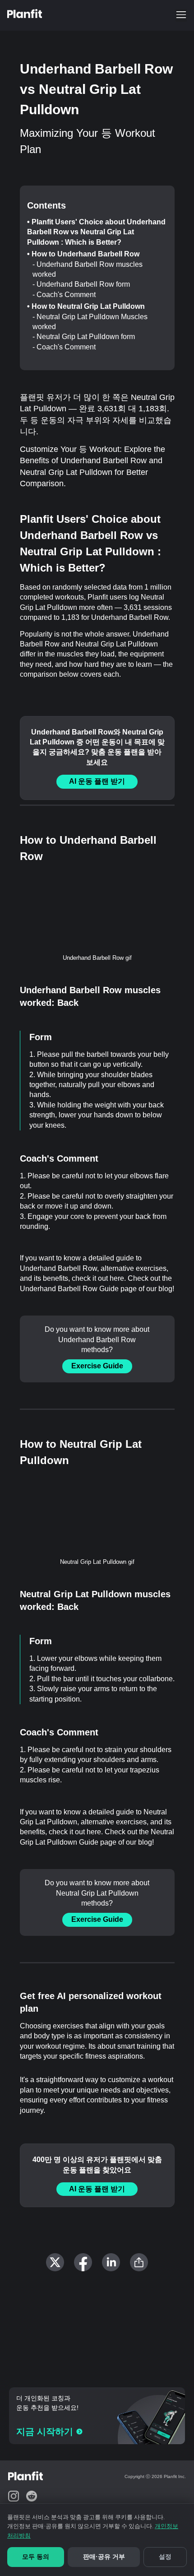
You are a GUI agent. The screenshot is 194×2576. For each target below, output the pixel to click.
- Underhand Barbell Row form (81, 284)
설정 (165, 2557)
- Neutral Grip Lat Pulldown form (84, 337)
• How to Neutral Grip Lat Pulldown (86, 306)
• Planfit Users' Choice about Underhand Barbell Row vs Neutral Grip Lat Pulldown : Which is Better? (96, 232)
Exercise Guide (97, 1366)
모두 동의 (36, 2557)
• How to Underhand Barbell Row (83, 254)
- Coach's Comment (64, 295)
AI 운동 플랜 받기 (97, 781)
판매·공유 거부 (104, 2557)
